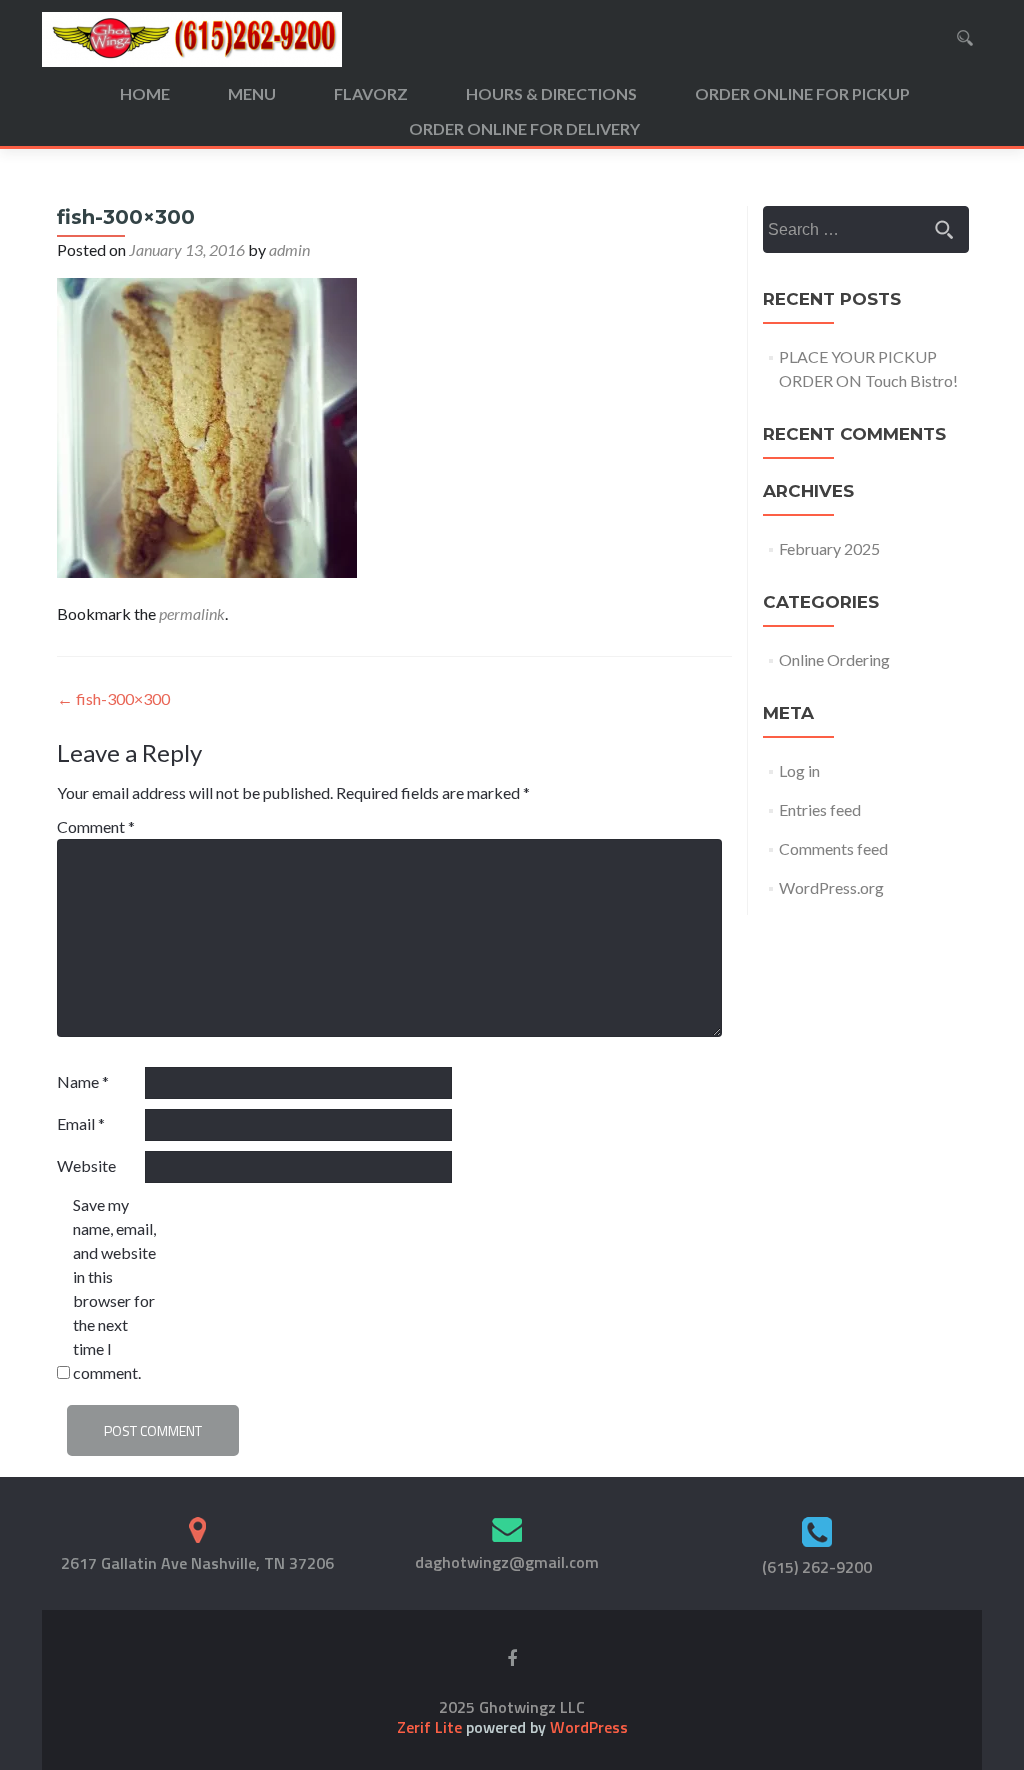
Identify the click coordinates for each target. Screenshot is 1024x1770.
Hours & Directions (551, 93)
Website (86, 1165)
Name (83, 1081)
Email (81, 1123)
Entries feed (820, 809)
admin (289, 249)
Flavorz (371, 93)
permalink (192, 613)
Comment (96, 826)
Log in (799, 770)
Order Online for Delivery (524, 128)
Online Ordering (834, 659)
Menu (252, 93)
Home (145, 93)
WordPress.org (831, 887)
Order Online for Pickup (802, 93)
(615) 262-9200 (817, 1567)
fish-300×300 (113, 698)
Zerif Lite (431, 1727)
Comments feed (833, 848)
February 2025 (829, 548)
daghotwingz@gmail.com (507, 1562)
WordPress (587, 1727)
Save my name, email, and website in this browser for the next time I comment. (114, 1288)
